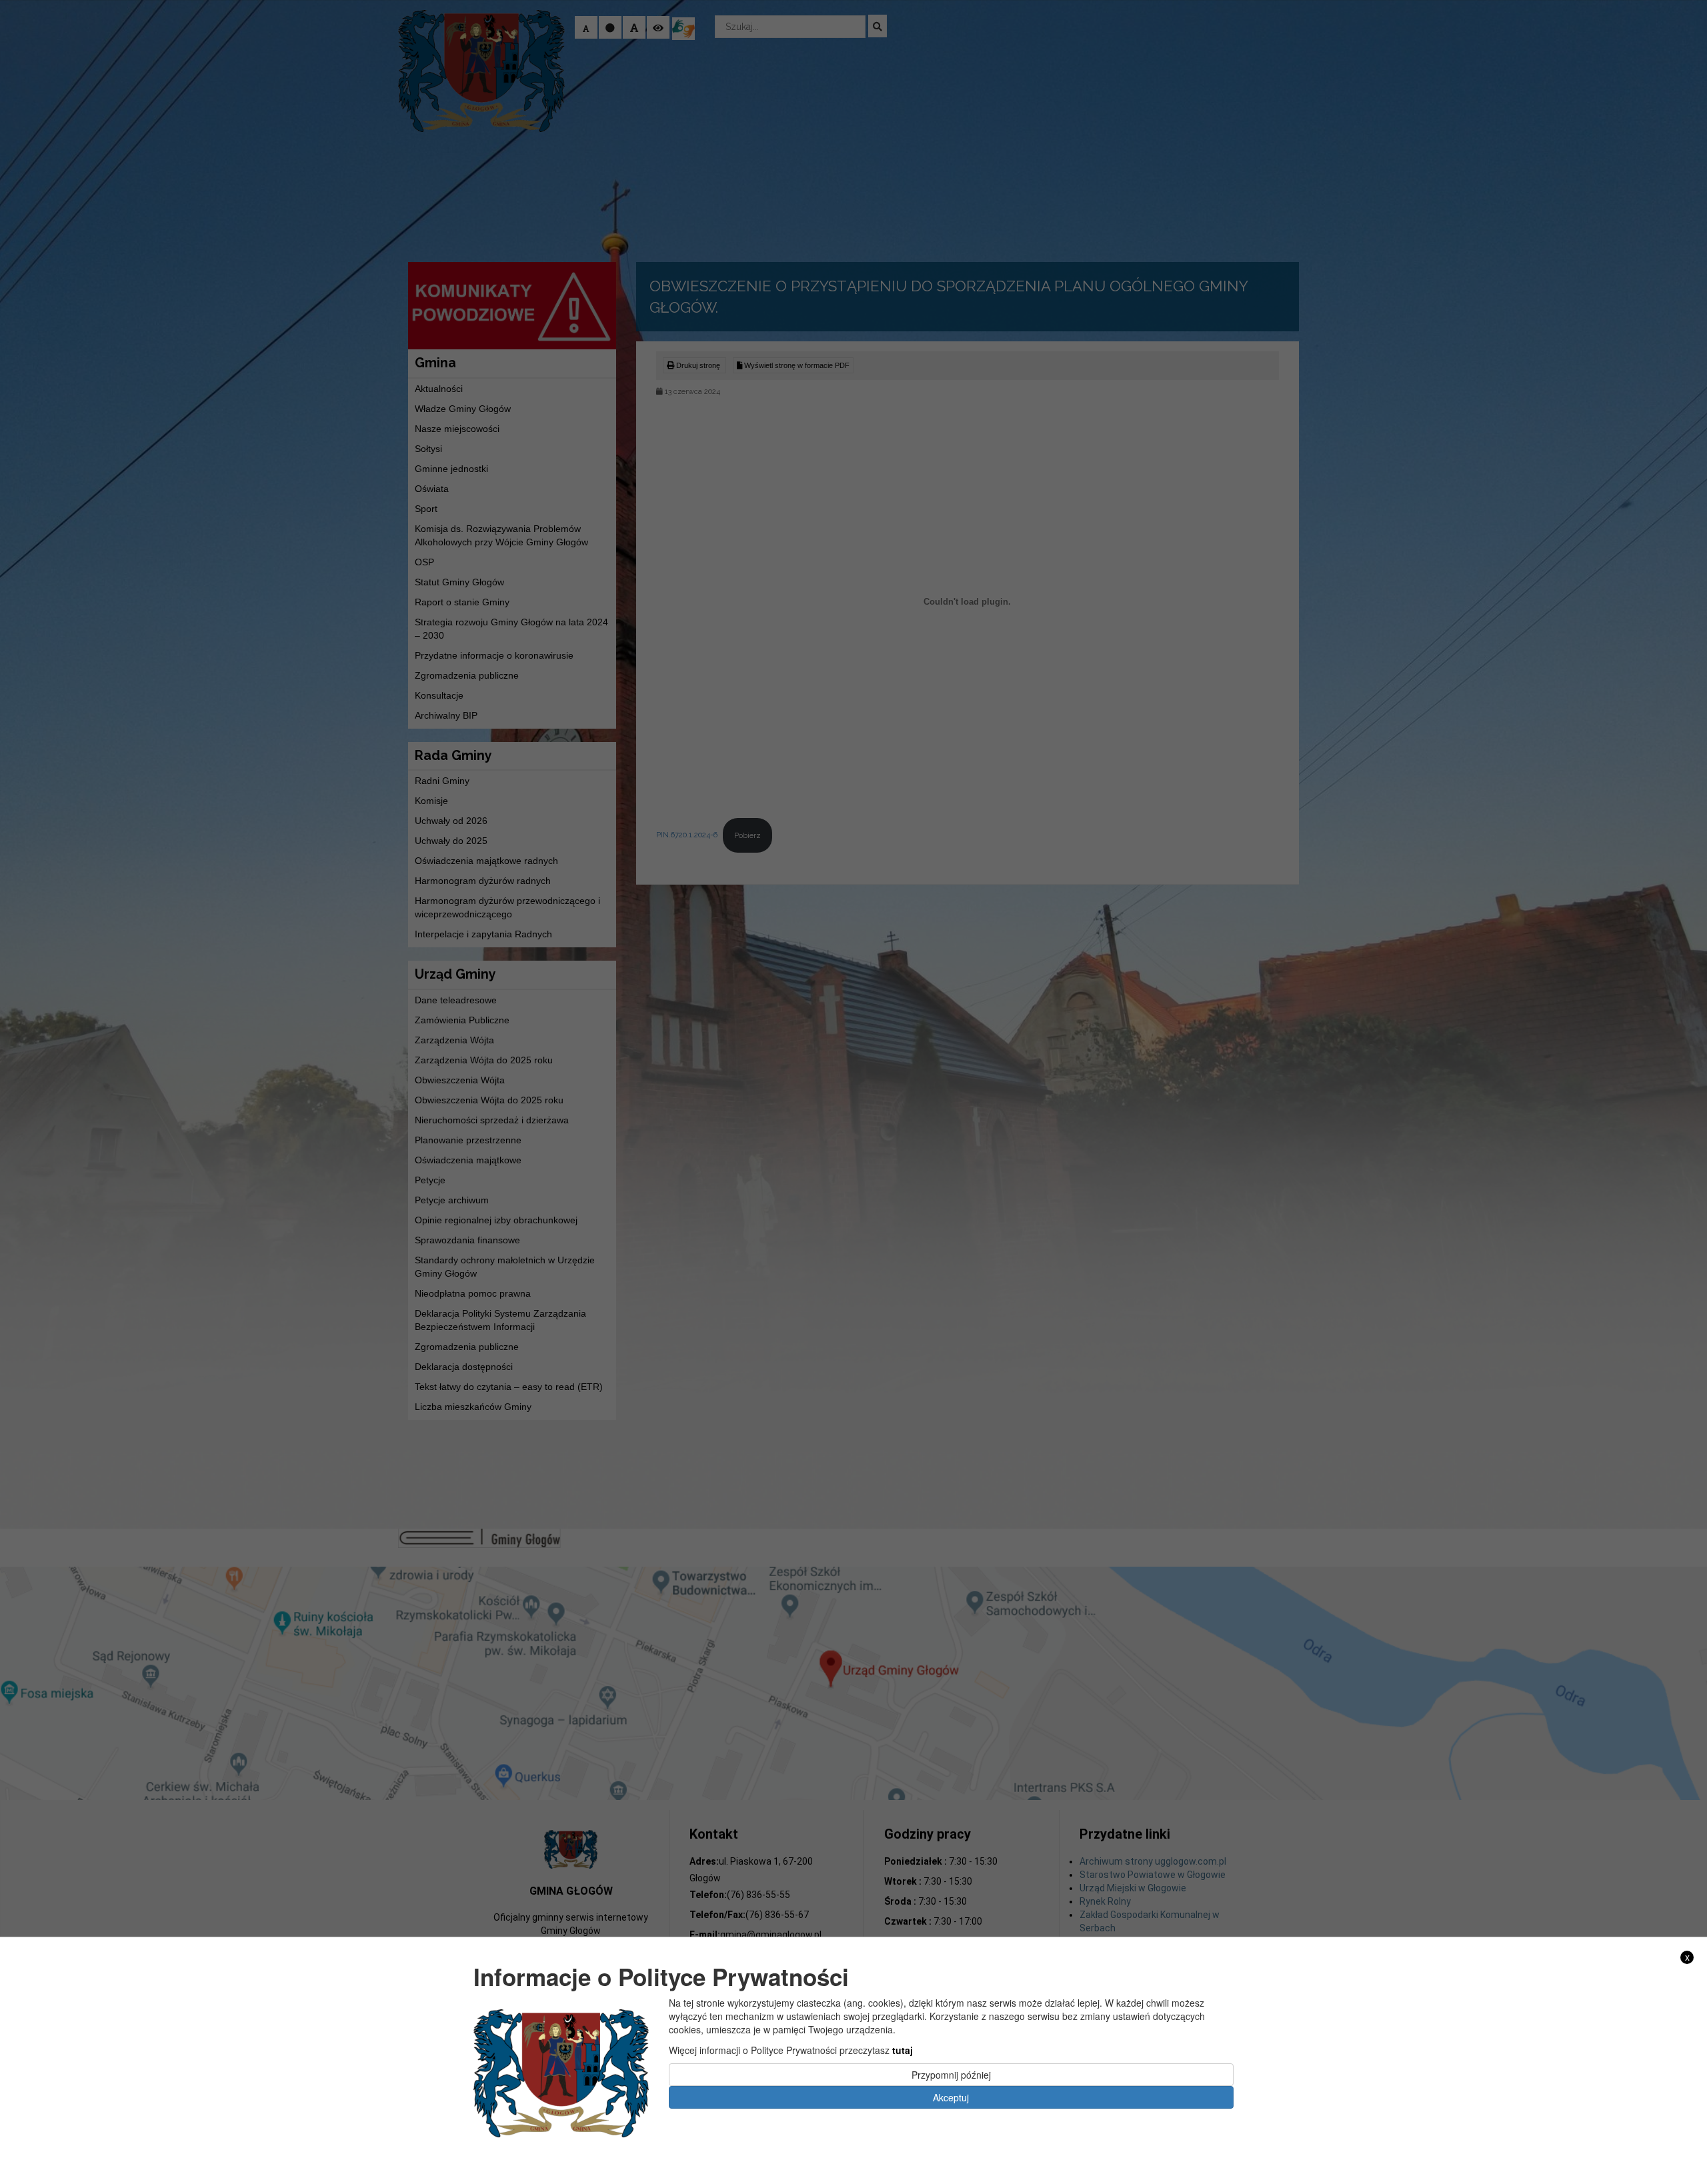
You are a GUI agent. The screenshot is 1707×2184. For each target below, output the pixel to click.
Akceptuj (951, 2097)
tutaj (903, 2049)
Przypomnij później (951, 2074)
